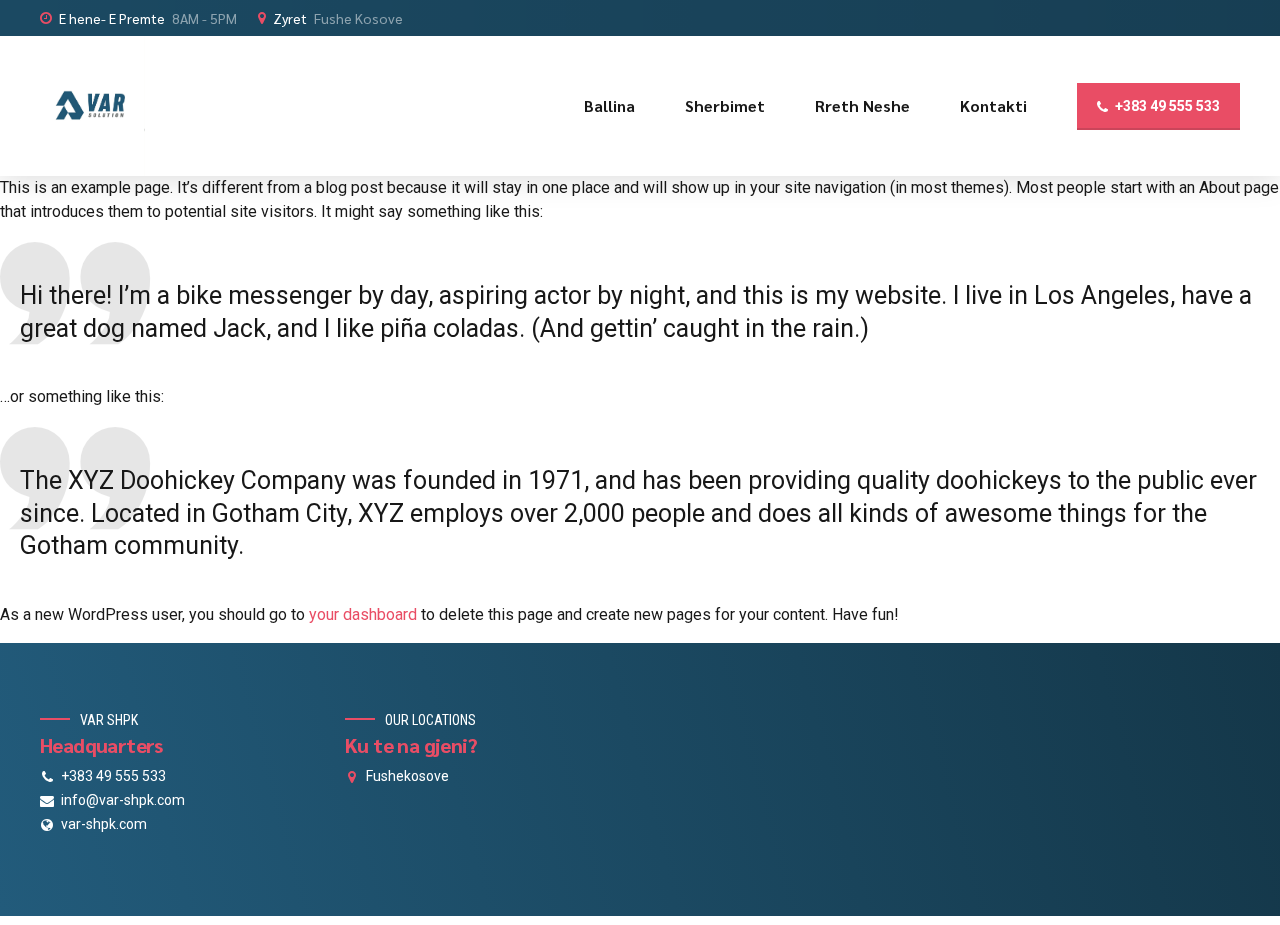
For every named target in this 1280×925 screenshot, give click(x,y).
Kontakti (993, 105)
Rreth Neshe (862, 105)
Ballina (609, 105)
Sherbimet (725, 105)
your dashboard (363, 614)
